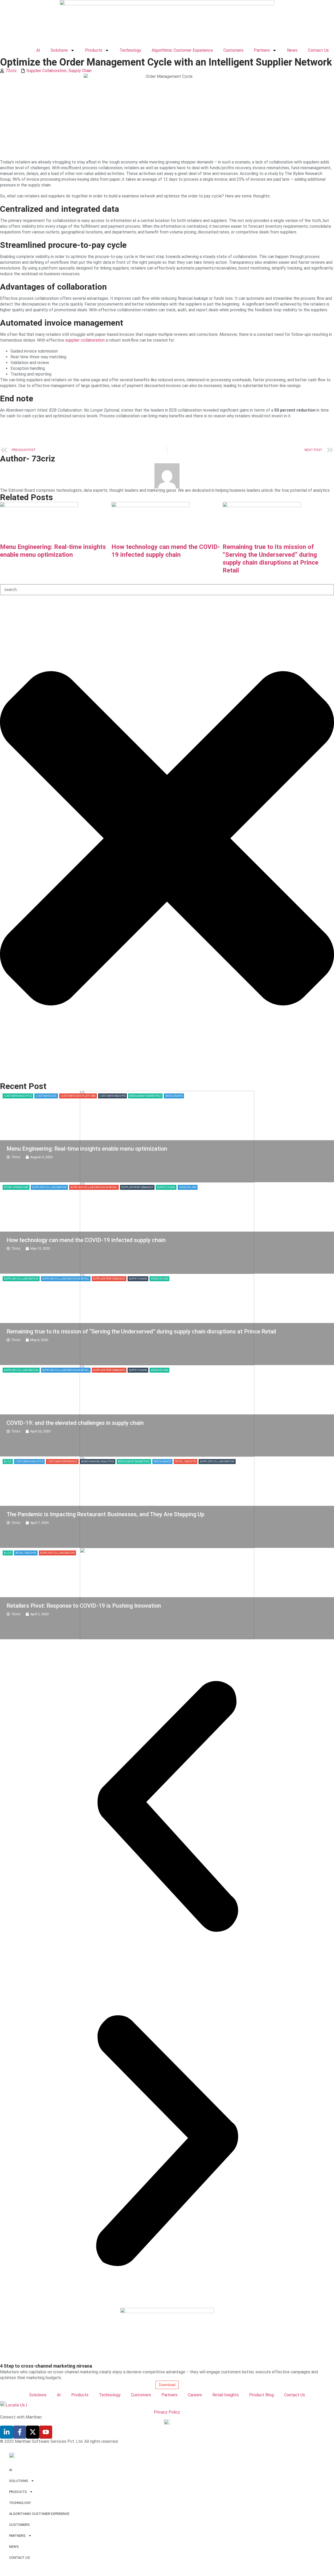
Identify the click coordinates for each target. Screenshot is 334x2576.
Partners (262, 50)
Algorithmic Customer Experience (182, 50)
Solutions (59, 50)
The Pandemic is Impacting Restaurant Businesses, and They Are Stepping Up (105, 1514)
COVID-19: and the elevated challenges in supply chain (75, 1423)
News (292, 50)
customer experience (62, 1462)
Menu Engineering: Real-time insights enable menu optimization (87, 1149)
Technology (130, 50)
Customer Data (46, 1096)
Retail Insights (186, 1462)
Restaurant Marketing (145, 1096)
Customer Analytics (18, 1096)
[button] (167, 1806)
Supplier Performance (137, 1187)
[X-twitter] (33, 2432)
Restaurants (174, 1096)
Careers (195, 2395)
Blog (8, 1462)
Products (94, 50)
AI (38, 50)
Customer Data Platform (78, 1096)
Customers (233, 50)
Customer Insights (112, 1096)
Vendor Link (188, 1187)
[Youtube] (46, 2432)
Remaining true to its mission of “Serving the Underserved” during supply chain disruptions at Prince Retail (141, 1331)
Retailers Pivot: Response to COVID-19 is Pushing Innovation (84, 1606)
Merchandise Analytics (98, 1462)
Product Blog (261, 2395)
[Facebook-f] (20, 2432)
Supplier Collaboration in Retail (94, 1187)
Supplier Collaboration (46, 71)
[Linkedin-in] (7, 2432)
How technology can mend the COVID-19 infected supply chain (86, 1240)
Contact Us (318, 50)
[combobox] (167, 590)
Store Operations (16, 1187)
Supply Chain (80, 71)
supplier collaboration (85, 340)
